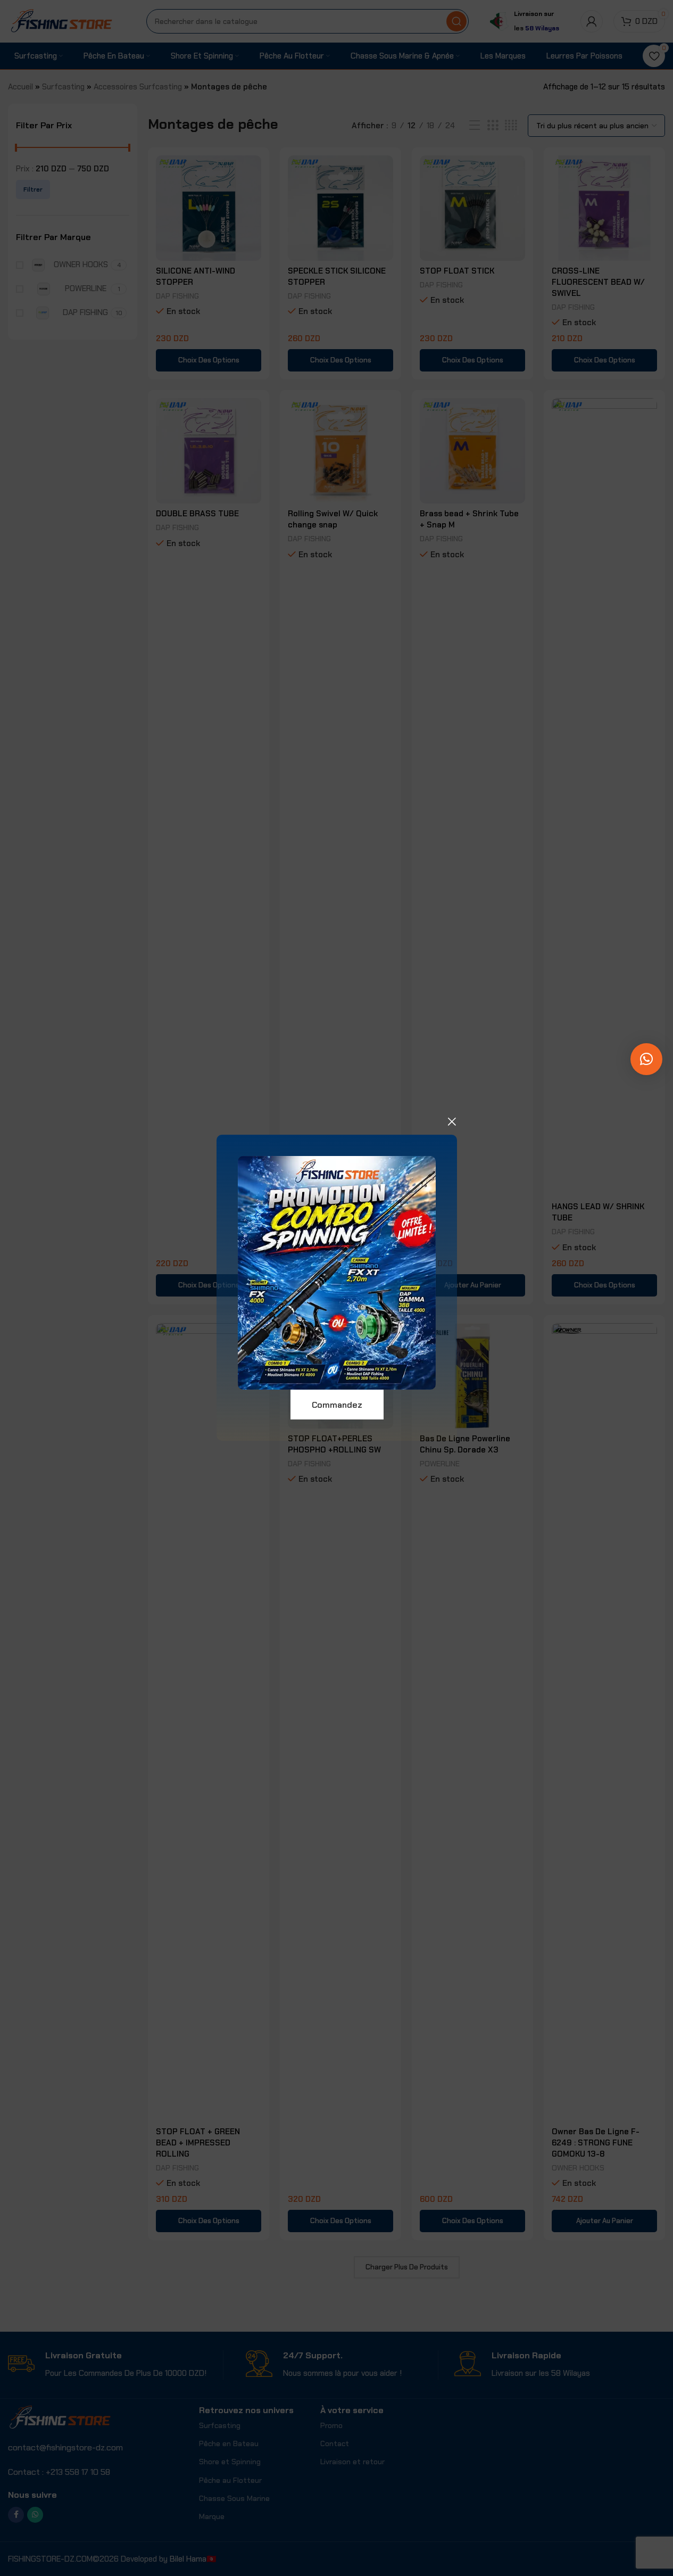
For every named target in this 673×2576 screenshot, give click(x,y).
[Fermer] (452, 1121)
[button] (646, 1059)
